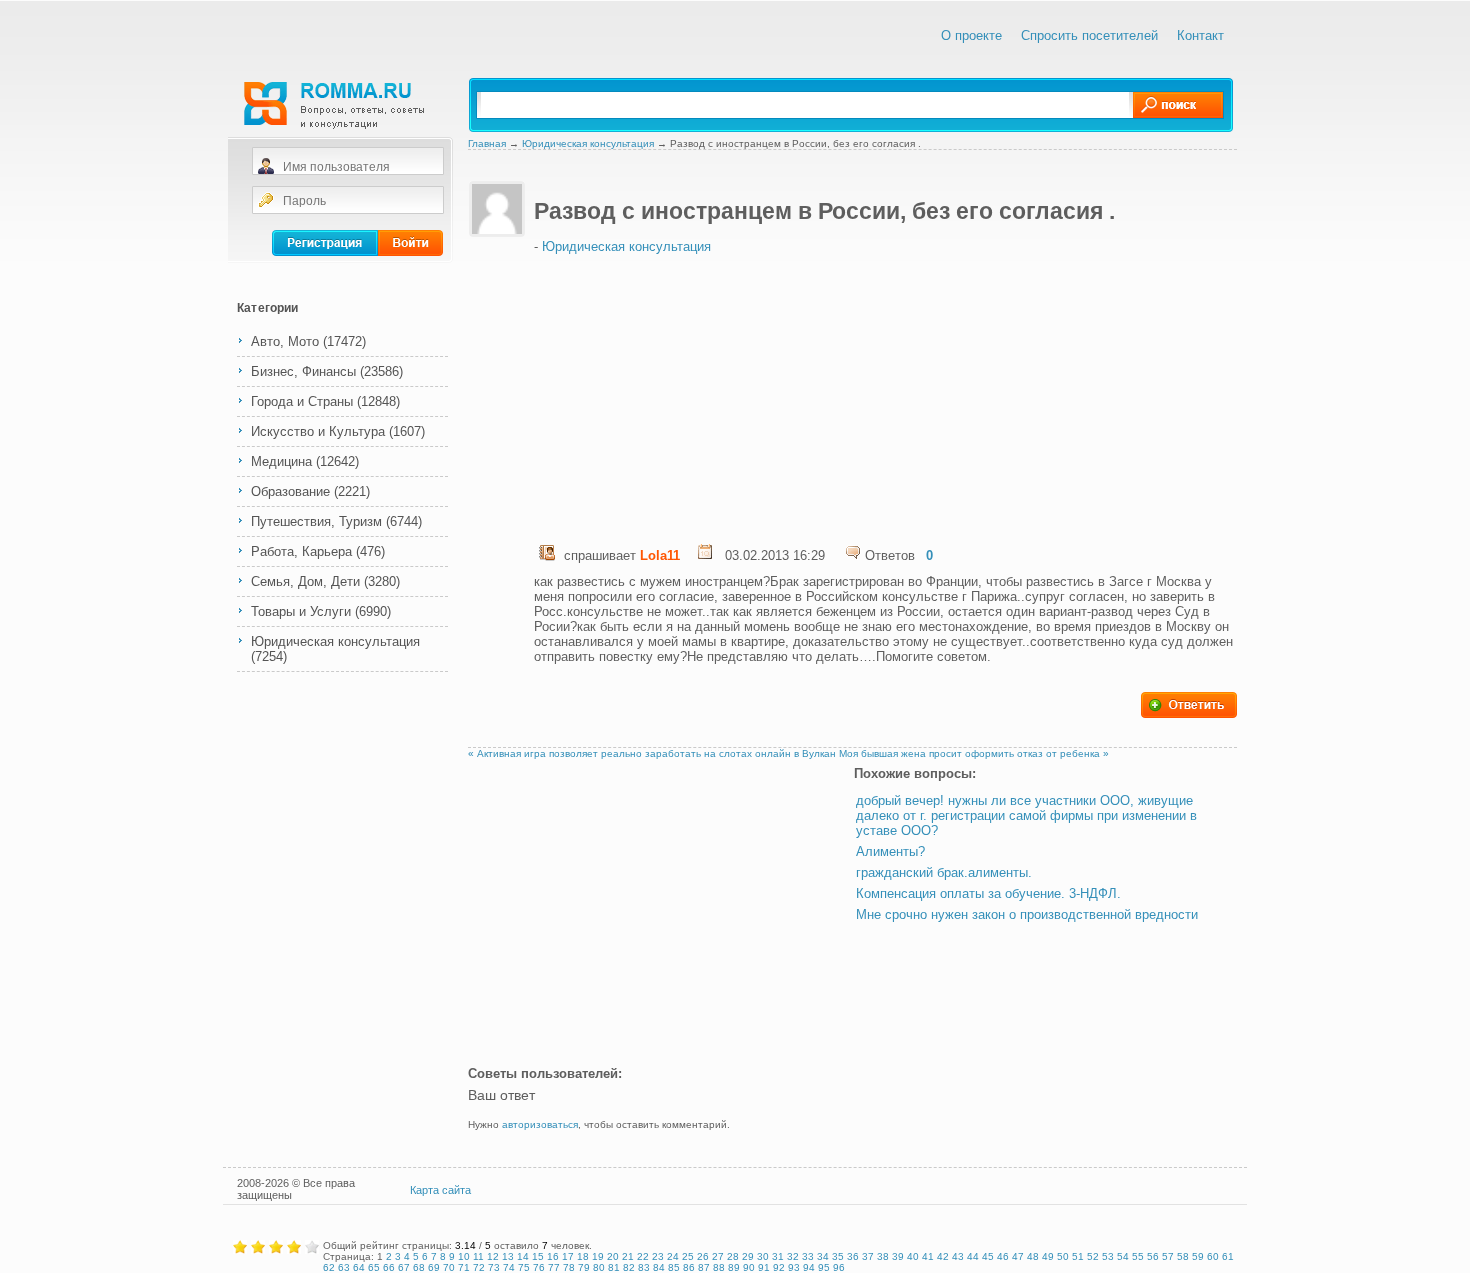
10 (464, 1256)
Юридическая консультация (335, 641)
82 (629, 1267)
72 (479, 1267)
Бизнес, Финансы (303, 371)
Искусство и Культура (318, 431)
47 (1018, 1256)
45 (988, 1256)
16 (553, 1256)
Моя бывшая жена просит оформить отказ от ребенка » (974, 753)
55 (1138, 1256)
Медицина (281, 461)
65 (374, 1267)
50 (1063, 1256)
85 (674, 1267)
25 (688, 1256)
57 (1168, 1256)
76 (539, 1267)
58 (1183, 1256)
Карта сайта (440, 1190)
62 (329, 1267)
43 (958, 1256)
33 (808, 1256)
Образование (290, 491)
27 (718, 1256)
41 (928, 1256)
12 (493, 1256)
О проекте (971, 35)
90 (749, 1267)
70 (449, 1267)
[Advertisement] (716, 394)
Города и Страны (302, 401)
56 (1153, 1256)
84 (659, 1267)
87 (704, 1267)
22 (643, 1256)
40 (913, 1256)
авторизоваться (540, 1124)
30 (763, 1256)
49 (1048, 1256)
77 (554, 1267)
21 (628, 1256)
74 (509, 1267)
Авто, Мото (285, 341)
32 (793, 1256)
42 (943, 1256)
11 (478, 1256)
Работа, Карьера (301, 551)
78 (569, 1267)
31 (778, 1256)
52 (1093, 1256)
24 (673, 1256)
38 (883, 1256)
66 (389, 1267)
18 (583, 1256)
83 (644, 1267)
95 (824, 1267)
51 (1078, 1256)
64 (359, 1267)
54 (1123, 1256)
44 (973, 1256)
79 (584, 1267)
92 (779, 1267)
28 (733, 1256)
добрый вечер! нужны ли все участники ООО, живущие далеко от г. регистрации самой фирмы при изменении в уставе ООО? (1026, 815)
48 (1033, 1256)
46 (1003, 1256)
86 (689, 1267)
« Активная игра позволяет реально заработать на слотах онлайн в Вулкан (652, 753)
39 (898, 1256)
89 (734, 1267)
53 (1108, 1256)
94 (809, 1267)
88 (719, 1267)
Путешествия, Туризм (316, 521)
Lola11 (660, 555)
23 (658, 1256)
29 (748, 1256)
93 (794, 1267)
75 (524, 1267)
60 (1213, 1256)
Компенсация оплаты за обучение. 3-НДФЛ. (988, 893)
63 (344, 1267)
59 (1198, 1256)
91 (764, 1267)
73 (494, 1267)
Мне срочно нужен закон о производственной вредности (1027, 914)
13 (508, 1256)
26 (703, 1256)
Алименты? (890, 851)
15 (538, 1256)
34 (823, 1256)
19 (598, 1256)
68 (419, 1267)
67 (404, 1267)
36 (853, 1256)
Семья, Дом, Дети (305, 581)
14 (523, 1256)
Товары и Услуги (301, 611)
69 (434, 1267)
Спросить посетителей (1089, 35)
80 (599, 1267)
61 (1228, 1256)
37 (868, 1256)
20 (613, 1256)
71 (464, 1267)
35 (838, 1256)
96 (839, 1267)
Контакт (1200, 35)
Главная (487, 143)
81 (614, 1267)
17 (568, 1256)
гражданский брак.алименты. (944, 872)
